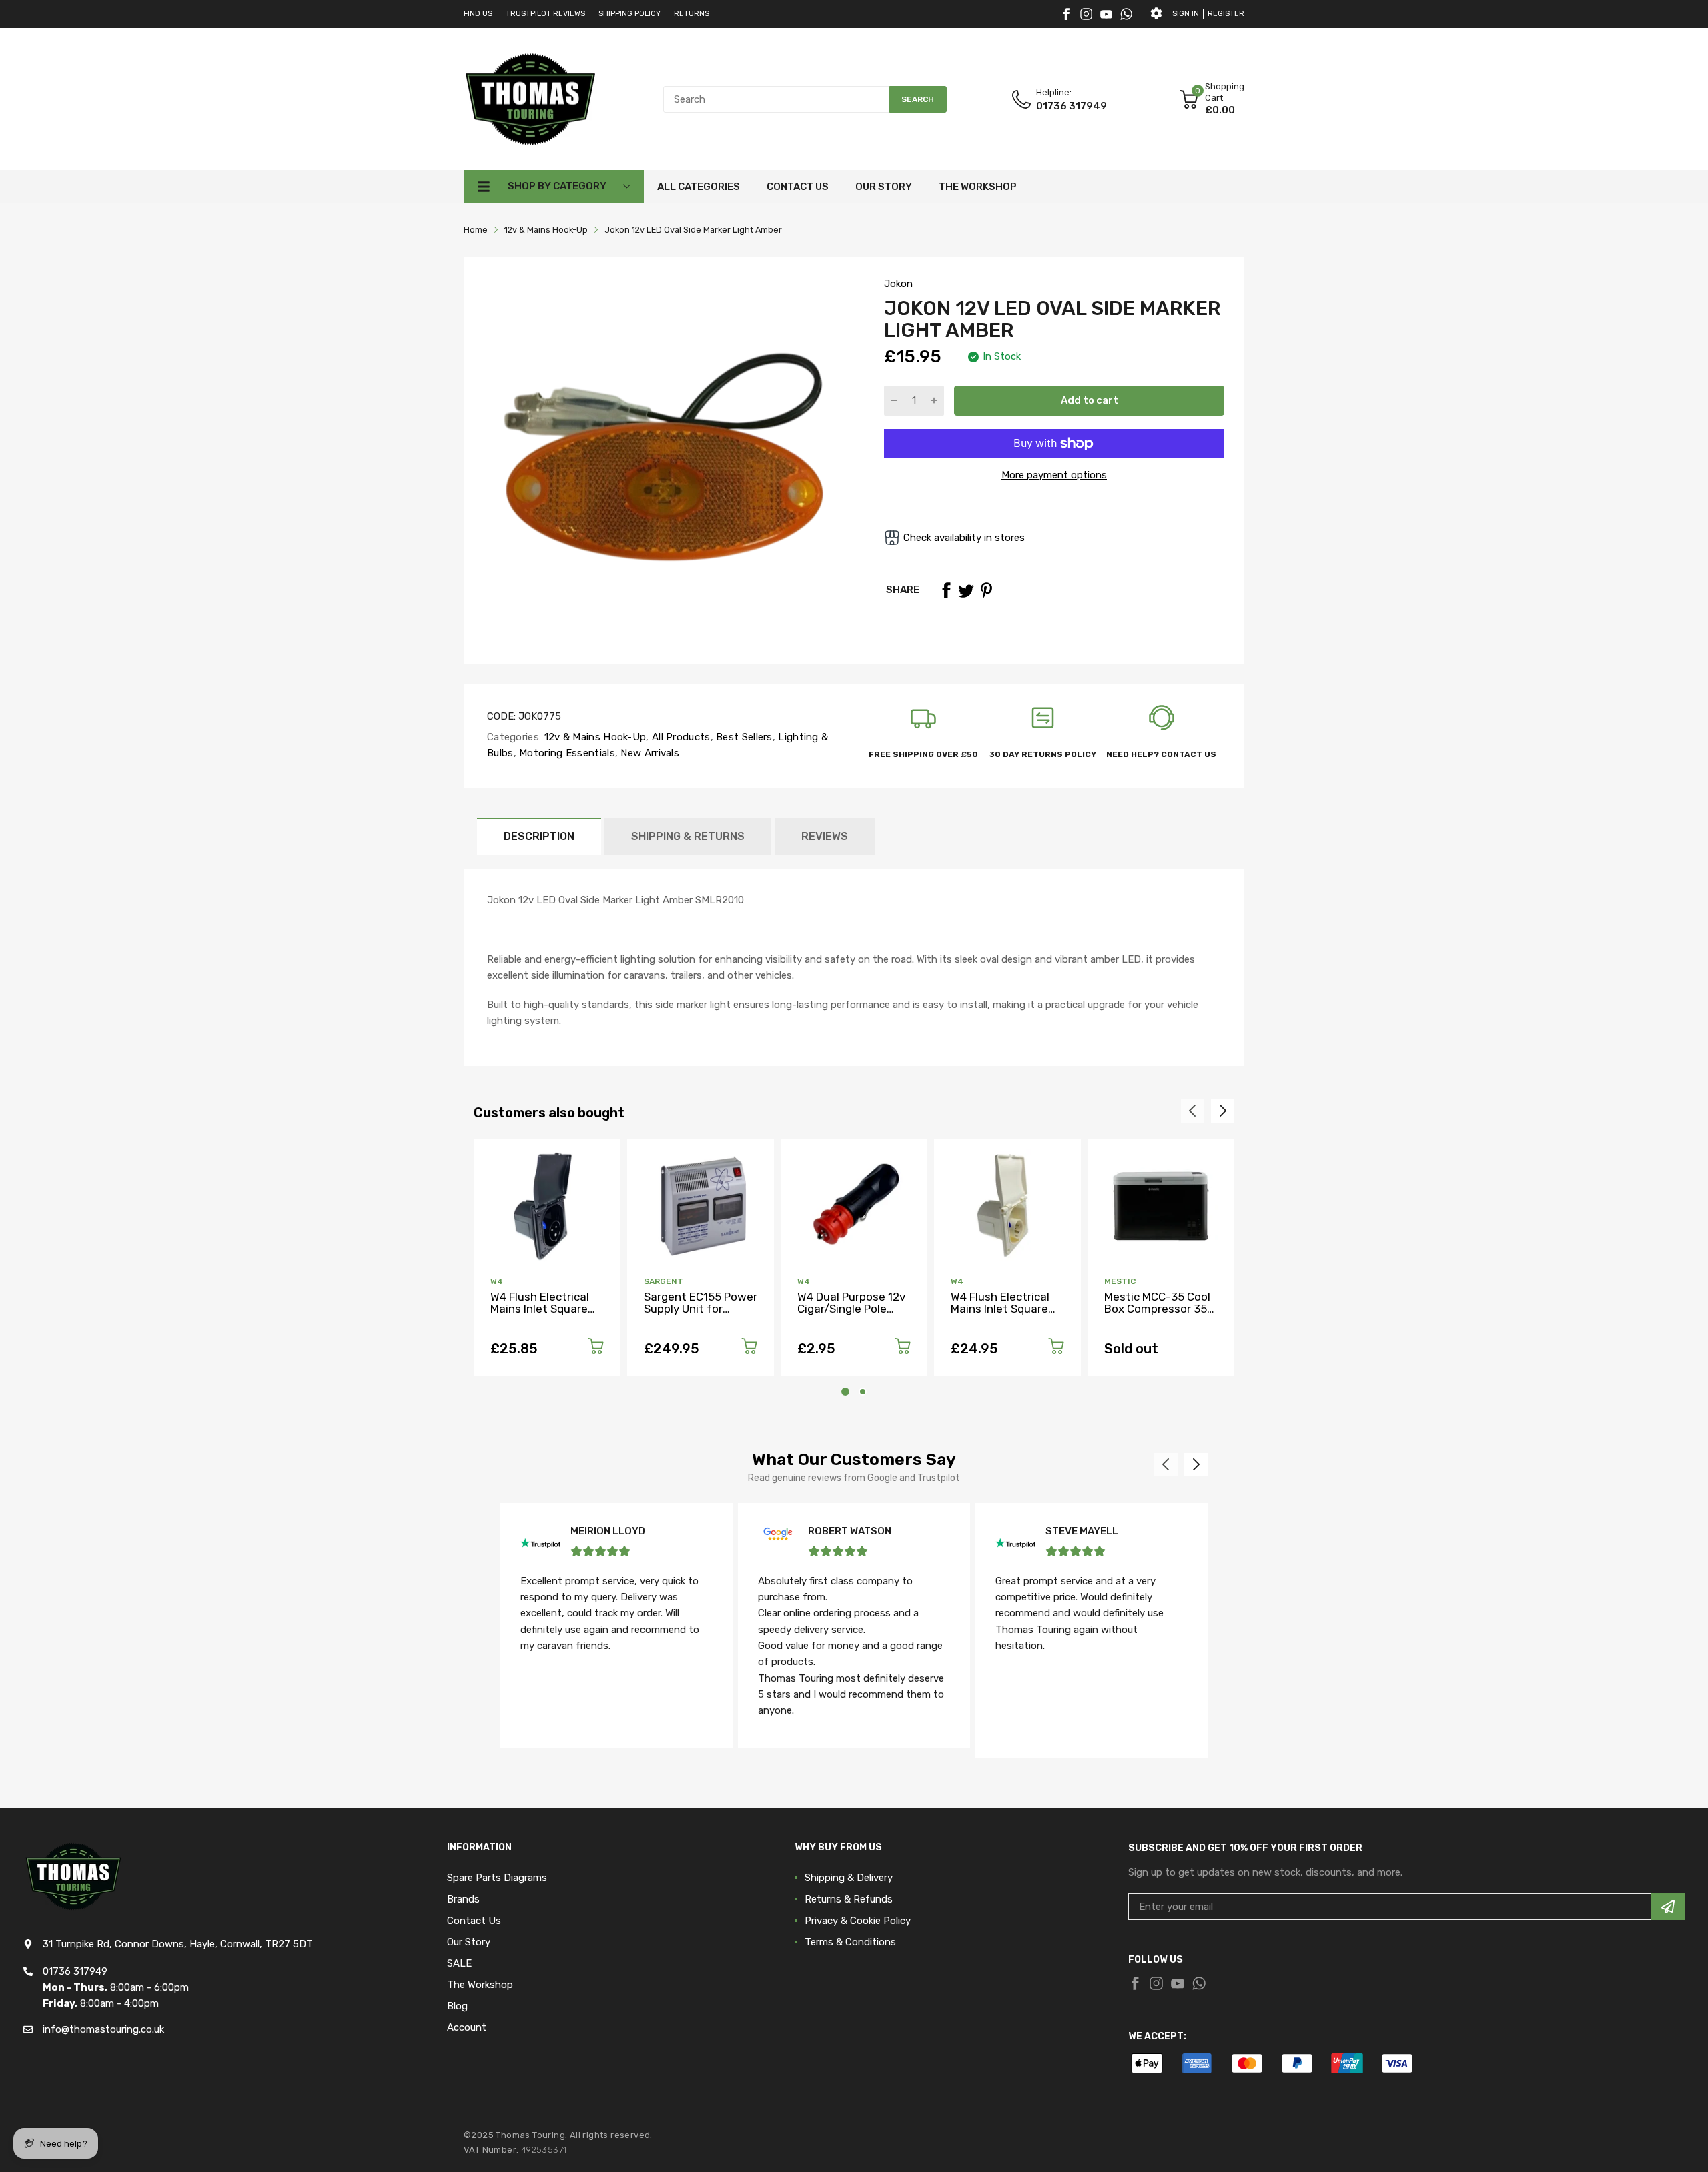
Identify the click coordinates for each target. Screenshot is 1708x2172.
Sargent (664, 1281)
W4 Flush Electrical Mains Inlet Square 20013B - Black (540, 1309)
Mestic (1120, 1281)
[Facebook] (1066, 14)
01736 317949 (1072, 106)
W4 (497, 1281)
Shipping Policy (629, 14)
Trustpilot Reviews (545, 14)
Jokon (898, 284)
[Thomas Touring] (530, 99)
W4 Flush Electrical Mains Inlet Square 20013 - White (1000, 1309)
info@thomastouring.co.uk (103, 2029)
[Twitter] (1086, 14)
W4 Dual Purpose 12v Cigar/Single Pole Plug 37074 (851, 1309)
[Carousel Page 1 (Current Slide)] (845, 1392)
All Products (680, 737)
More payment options (1054, 475)
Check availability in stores (964, 538)
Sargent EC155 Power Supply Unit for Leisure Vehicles (701, 1309)
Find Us (478, 14)
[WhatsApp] (1126, 14)
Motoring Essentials (566, 753)
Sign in (1186, 14)
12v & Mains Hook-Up (593, 737)
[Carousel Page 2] (863, 1392)
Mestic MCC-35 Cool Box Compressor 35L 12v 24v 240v (1159, 1309)
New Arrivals (649, 753)
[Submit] (1668, 1907)
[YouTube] (1106, 14)
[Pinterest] (986, 590)
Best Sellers (743, 737)
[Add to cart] (596, 1348)
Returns (692, 14)
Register (1226, 14)
